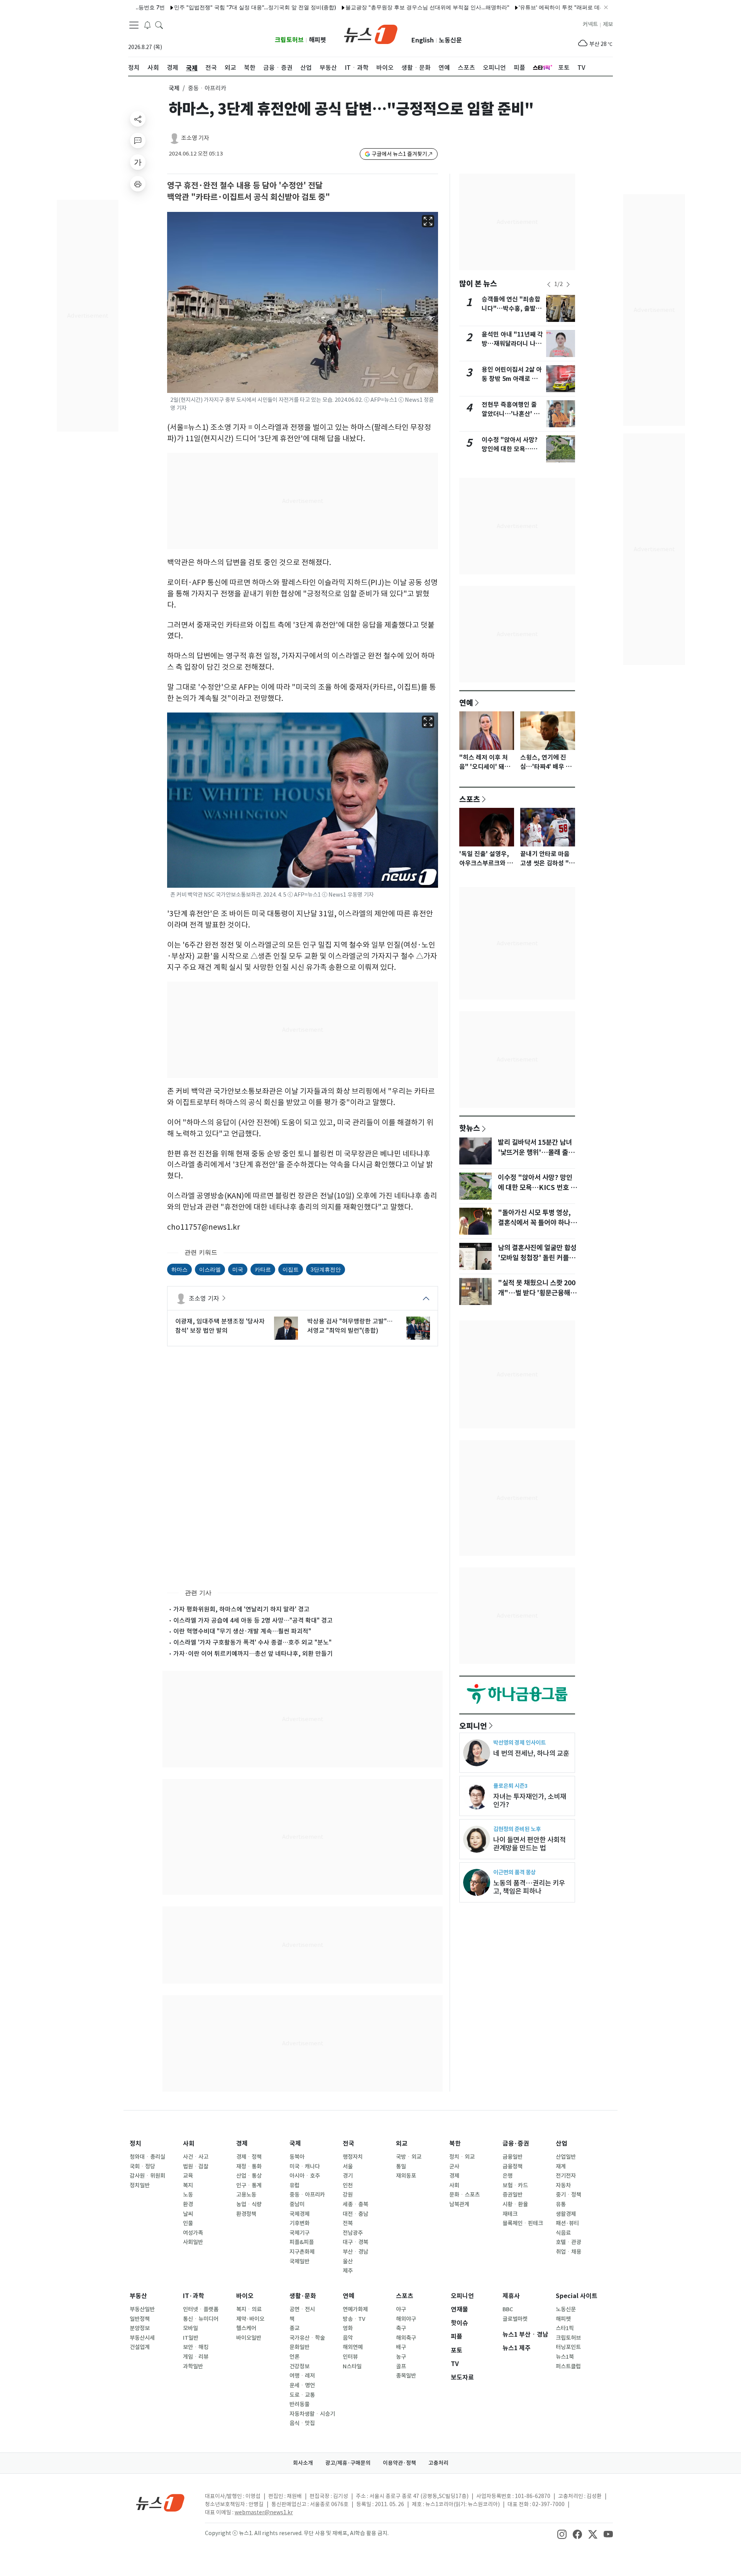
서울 (348, 2166)
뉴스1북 (565, 2357)
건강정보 (299, 2366)
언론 (294, 2357)
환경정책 (246, 2214)
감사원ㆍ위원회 (147, 2176)
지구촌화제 (302, 2252)
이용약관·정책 (399, 2463)
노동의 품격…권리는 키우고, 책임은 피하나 (529, 1887)
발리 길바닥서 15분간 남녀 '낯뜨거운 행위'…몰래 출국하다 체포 (536, 1153)
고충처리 (438, 2463)
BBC (508, 2309)
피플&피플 (302, 2242)
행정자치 (353, 2157)
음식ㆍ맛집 (302, 2423)
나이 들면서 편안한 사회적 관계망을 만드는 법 (530, 1844)
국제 (174, 88)
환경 (188, 2204)
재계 (561, 2166)
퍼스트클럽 (568, 2366)
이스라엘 (210, 1269)
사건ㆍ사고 (196, 2157)
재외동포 (406, 2176)
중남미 (297, 2204)
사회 (189, 2144)
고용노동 (246, 2195)
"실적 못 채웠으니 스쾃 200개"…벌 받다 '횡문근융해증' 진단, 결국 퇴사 (537, 1293)
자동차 (563, 2185)
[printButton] (138, 184)
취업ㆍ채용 (568, 2252)
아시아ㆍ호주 (305, 2176)
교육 (188, 2176)
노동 (188, 2195)
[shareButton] (138, 119)
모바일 (190, 2328)
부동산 (138, 2296)
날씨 (188, 2214)
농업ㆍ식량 (249, 2204)
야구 (401, 2309)
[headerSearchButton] (159, 25)
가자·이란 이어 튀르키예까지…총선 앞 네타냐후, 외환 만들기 (253, 1654)
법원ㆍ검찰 (196, 2166)
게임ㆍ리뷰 (196, 2357)
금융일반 (513, 2157)
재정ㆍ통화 (249, 2166)
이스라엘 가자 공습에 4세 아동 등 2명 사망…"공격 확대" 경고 (253, 1620)
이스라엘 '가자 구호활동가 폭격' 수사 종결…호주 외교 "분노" (252, 1642)
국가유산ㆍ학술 (307, 2338)
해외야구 (406, 2319)
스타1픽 (565, 2328)
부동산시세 (142, 2338)
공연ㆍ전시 (302, 2309)
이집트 (291, 1269)
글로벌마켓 (515, 2319)
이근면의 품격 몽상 (514, 1872)
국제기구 (299, 2233)
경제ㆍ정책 (249, 2157)
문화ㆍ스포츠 (464, 2195)
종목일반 (406, 2376)
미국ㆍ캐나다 (305, 2166)
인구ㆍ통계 (249, 2185)
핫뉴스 (470, 1128)
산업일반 (566, 2157)
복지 (188, 2185)
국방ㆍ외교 (409, 2157)
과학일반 (193, 2366)
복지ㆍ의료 (249, 2309)
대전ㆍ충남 (355, 2214)
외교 (402, 2144)
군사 (454, 2166)
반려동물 (299, 2404)
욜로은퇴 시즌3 (510, 1786)
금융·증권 (516, 2144)
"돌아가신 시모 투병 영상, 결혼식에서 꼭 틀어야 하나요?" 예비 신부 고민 (534, 1223)
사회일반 (193, 2242)
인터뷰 (350, 2357)
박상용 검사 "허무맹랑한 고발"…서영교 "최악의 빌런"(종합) (350, 1326)
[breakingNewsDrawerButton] (147, 25)
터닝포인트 (568, 2347)
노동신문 (450, 40)
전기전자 (566, 2176)
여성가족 (193, 2233)
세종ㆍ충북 (355, 2204)
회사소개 (303, 2463)
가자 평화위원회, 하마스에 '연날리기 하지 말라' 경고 (241, 1609)
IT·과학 (194, 2296)
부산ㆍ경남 (355, 2252)
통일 (401, 2166)
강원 (348, 2195)
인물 (188, 2223)
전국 (349, 2144)
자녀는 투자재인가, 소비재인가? (530, 1801)
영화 (348, 2328)
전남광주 (353, 2233)
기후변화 (299, 2223)
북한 (455, 2144)
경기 (348, 2176)
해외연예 (353, 2347)
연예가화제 (355, 2309)
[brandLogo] (371, 34)
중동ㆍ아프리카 (307, 2195)
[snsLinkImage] (562, 2534)
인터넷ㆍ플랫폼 (201, 2309)
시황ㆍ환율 (515, 2204)
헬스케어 (246, 2328)
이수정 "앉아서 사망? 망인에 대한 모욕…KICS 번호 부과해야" (510, 449)
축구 (401, 2328)
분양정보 (140, 2328)
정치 (135, 2144)
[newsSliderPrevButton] (549, 284)
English (423, 40)
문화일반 (299, 2347)
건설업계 (140, 2347)
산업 (562, 2144)
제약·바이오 (250, 2319)
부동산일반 (142, 2309)
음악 (348, 2338)
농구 (401, 2357)
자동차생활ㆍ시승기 (312, 2414)
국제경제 (299, 2214)
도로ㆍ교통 (302, 2395)
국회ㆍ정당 (142, 2166)
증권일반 (513, 2195)
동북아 (297, 2157)
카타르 (263, 1269)
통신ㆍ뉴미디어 (201, 2319)
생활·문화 (303, 2296)
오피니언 (473, 1726)
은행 (508, 2176)
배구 (401, 2347)
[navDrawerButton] (134, 25)
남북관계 (459, 2204)
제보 (608, 24)
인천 (348, 2185)
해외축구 (406, 2338)
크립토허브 (289, 40)
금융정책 (513, 2166)
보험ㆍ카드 (515, 2185)
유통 (561, 2204)
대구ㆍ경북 (355, 2242)
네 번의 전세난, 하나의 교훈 (531, 1753)
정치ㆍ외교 (462, 2157)
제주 (348, 2271)
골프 (401, 2366)
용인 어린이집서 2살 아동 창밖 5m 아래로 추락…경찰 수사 (512, 379)
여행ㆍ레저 (302, 2376)
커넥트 (590, 24)
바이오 (245, 2296)
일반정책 (140, 2319)
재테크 (510, 2214)
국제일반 (299, 2261)
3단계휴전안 (326, 1269)
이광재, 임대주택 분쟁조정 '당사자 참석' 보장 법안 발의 (220, 1326)
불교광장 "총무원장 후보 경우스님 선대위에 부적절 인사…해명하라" (374, 7)
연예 (466, 702)
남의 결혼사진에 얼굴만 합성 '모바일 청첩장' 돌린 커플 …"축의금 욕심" (537, 1258)
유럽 (294, 2185)
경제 (242, 2144)
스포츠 (470, 799)
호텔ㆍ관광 (568, 2242)
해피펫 (317, 40)
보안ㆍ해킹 (196, 2347)
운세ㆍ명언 (302, 2385)
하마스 (179, 1269)
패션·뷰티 (567, 2223)
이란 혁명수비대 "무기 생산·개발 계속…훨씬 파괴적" (242, 1631)
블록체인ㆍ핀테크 (523, 2223)
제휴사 (511, 2296)
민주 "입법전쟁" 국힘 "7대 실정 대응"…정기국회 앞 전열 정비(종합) (202, 7)
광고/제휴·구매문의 (348, 2463)
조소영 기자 (195, 138)
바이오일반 (249, 2338)
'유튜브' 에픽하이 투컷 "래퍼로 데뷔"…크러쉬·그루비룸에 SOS (541, 7)
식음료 (563, 2233)
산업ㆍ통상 (249, 2176)
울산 (348, 2261)
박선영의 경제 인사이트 (519, 1742)
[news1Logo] (160, 2502)
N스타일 (352, 2366)
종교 (294, 2328)
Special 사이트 (577, 2296)
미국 (238, 1269)
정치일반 (140, 2185)
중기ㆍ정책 (568, 2195)
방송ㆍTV (354, 2319)
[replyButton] (138, 140)
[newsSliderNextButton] (568, 284)
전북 (348, 2223)
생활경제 (566, 2214)
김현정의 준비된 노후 (517, 1829)
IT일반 (191, 2338)
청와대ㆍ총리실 (147, 2157)
